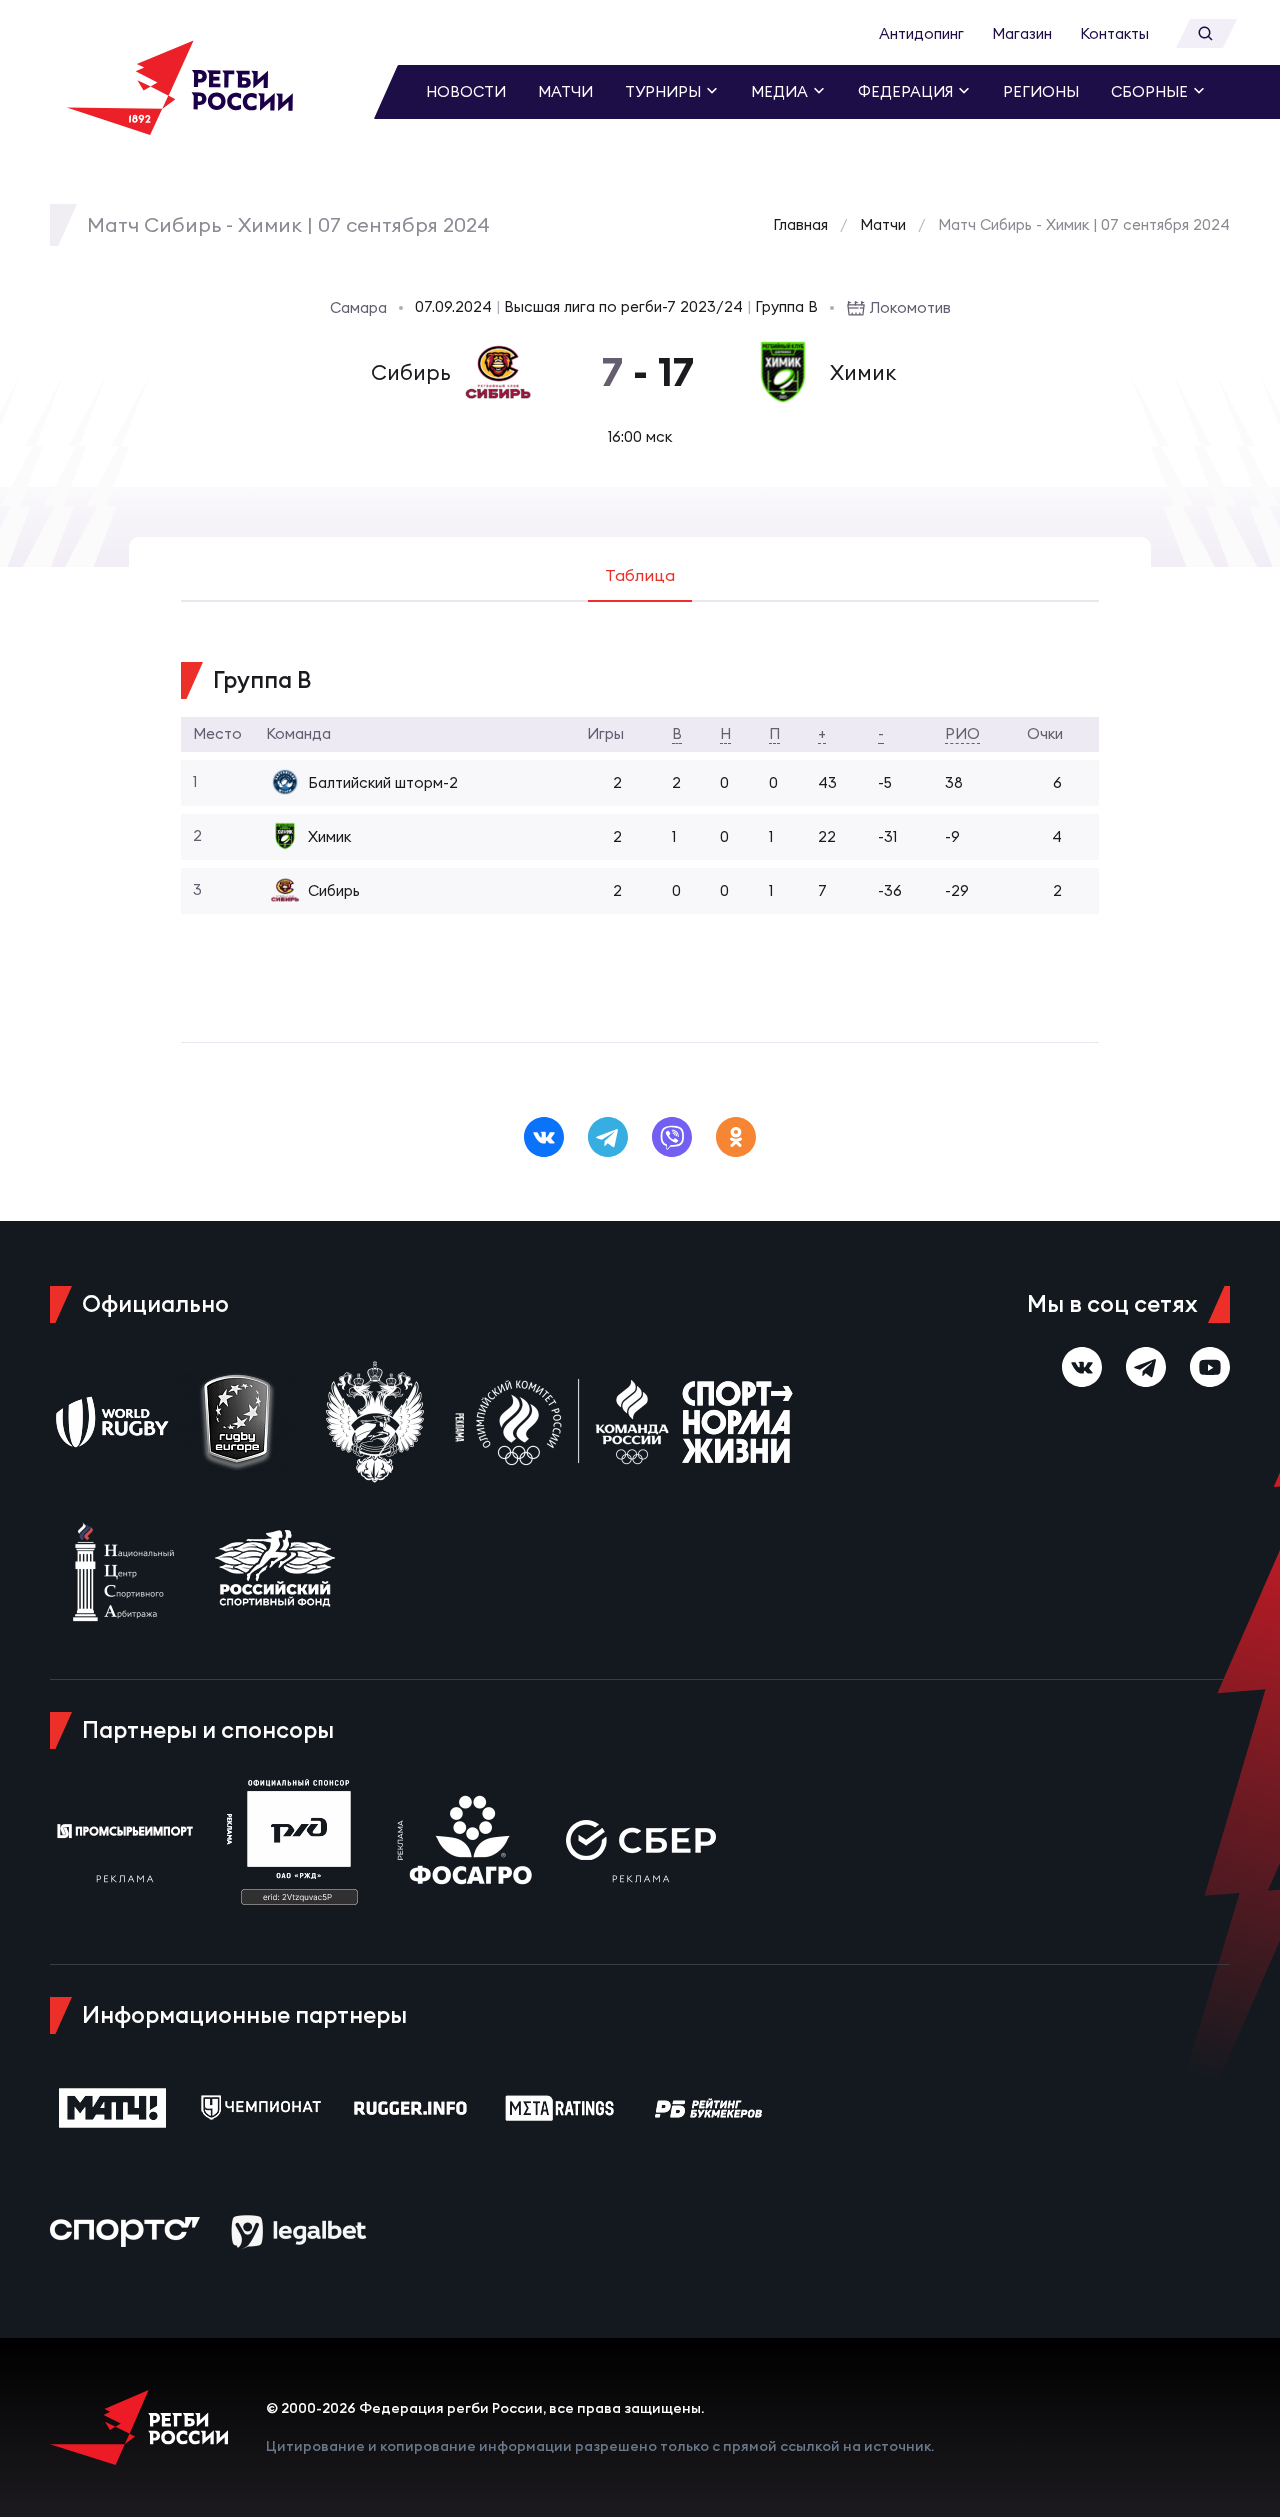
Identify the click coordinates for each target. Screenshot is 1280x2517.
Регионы (1041, 91)
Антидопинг (921, 33)
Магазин (1022, 33)
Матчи (565, 91)
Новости (466, 91)
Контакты (1114, 33)
